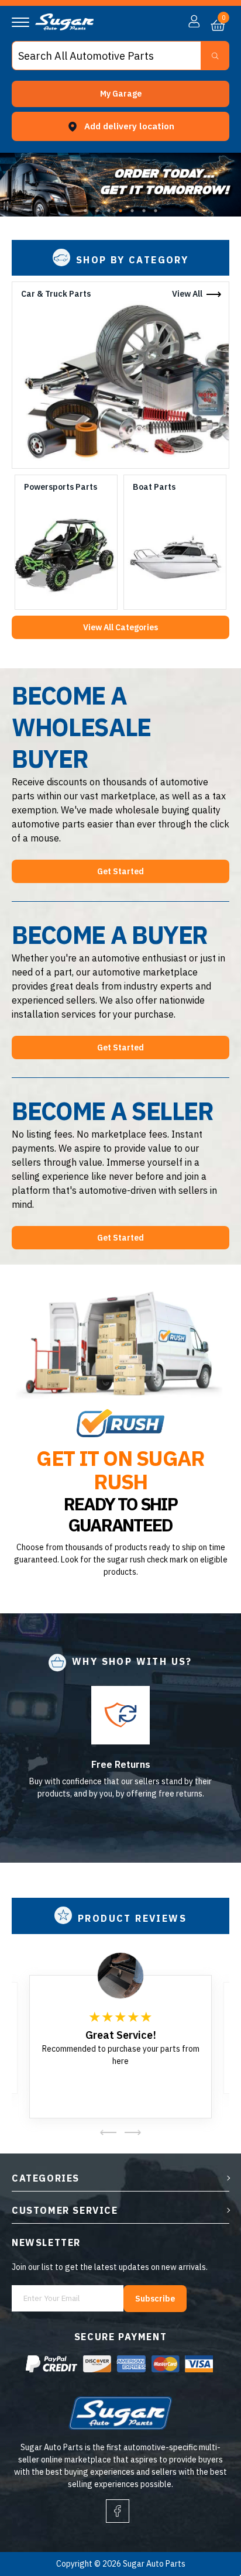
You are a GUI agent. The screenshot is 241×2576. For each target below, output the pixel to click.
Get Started (120, 871)
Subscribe (155, 2299)
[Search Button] (215, 56)
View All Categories (120, 627)
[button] (120, 94)
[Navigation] (20, 22)
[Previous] (109, 2132)
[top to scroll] (207, 2518)
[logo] (64, 28)
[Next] (132, 2132)
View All (187, 294)
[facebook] (118, 2511)
